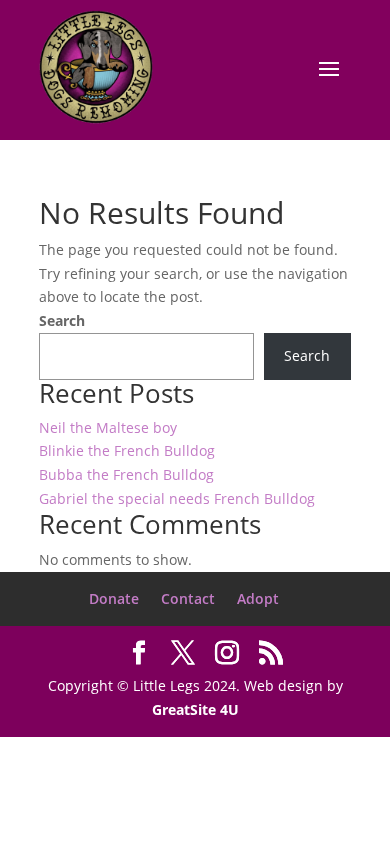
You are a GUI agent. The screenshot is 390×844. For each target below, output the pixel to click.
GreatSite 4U (195, 709)
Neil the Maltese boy (108, 427)
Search (62, 320)
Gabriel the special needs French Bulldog (177, 498)
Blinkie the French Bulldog (127, 450)
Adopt (258, 598)
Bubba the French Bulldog (126, 474)
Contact (188, 598)
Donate (114, 598)
